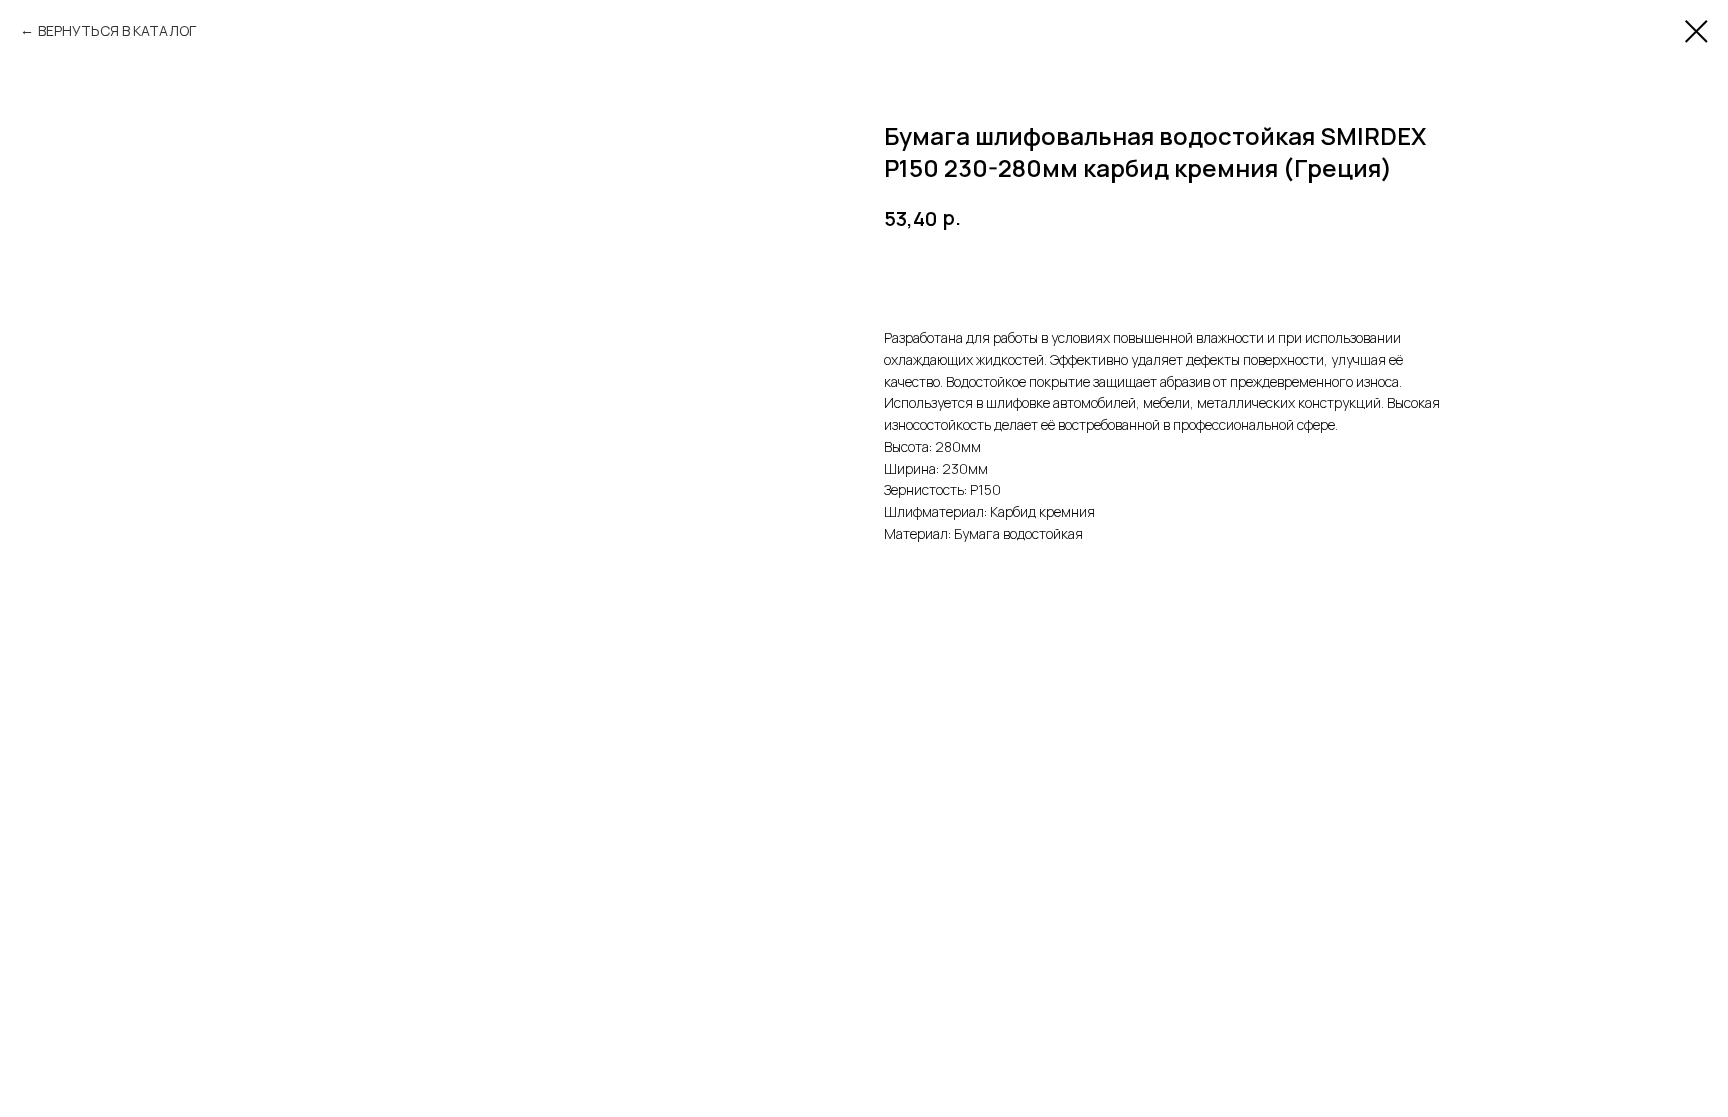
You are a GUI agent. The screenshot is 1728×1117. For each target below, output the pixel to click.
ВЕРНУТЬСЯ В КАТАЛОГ (117, 30)
